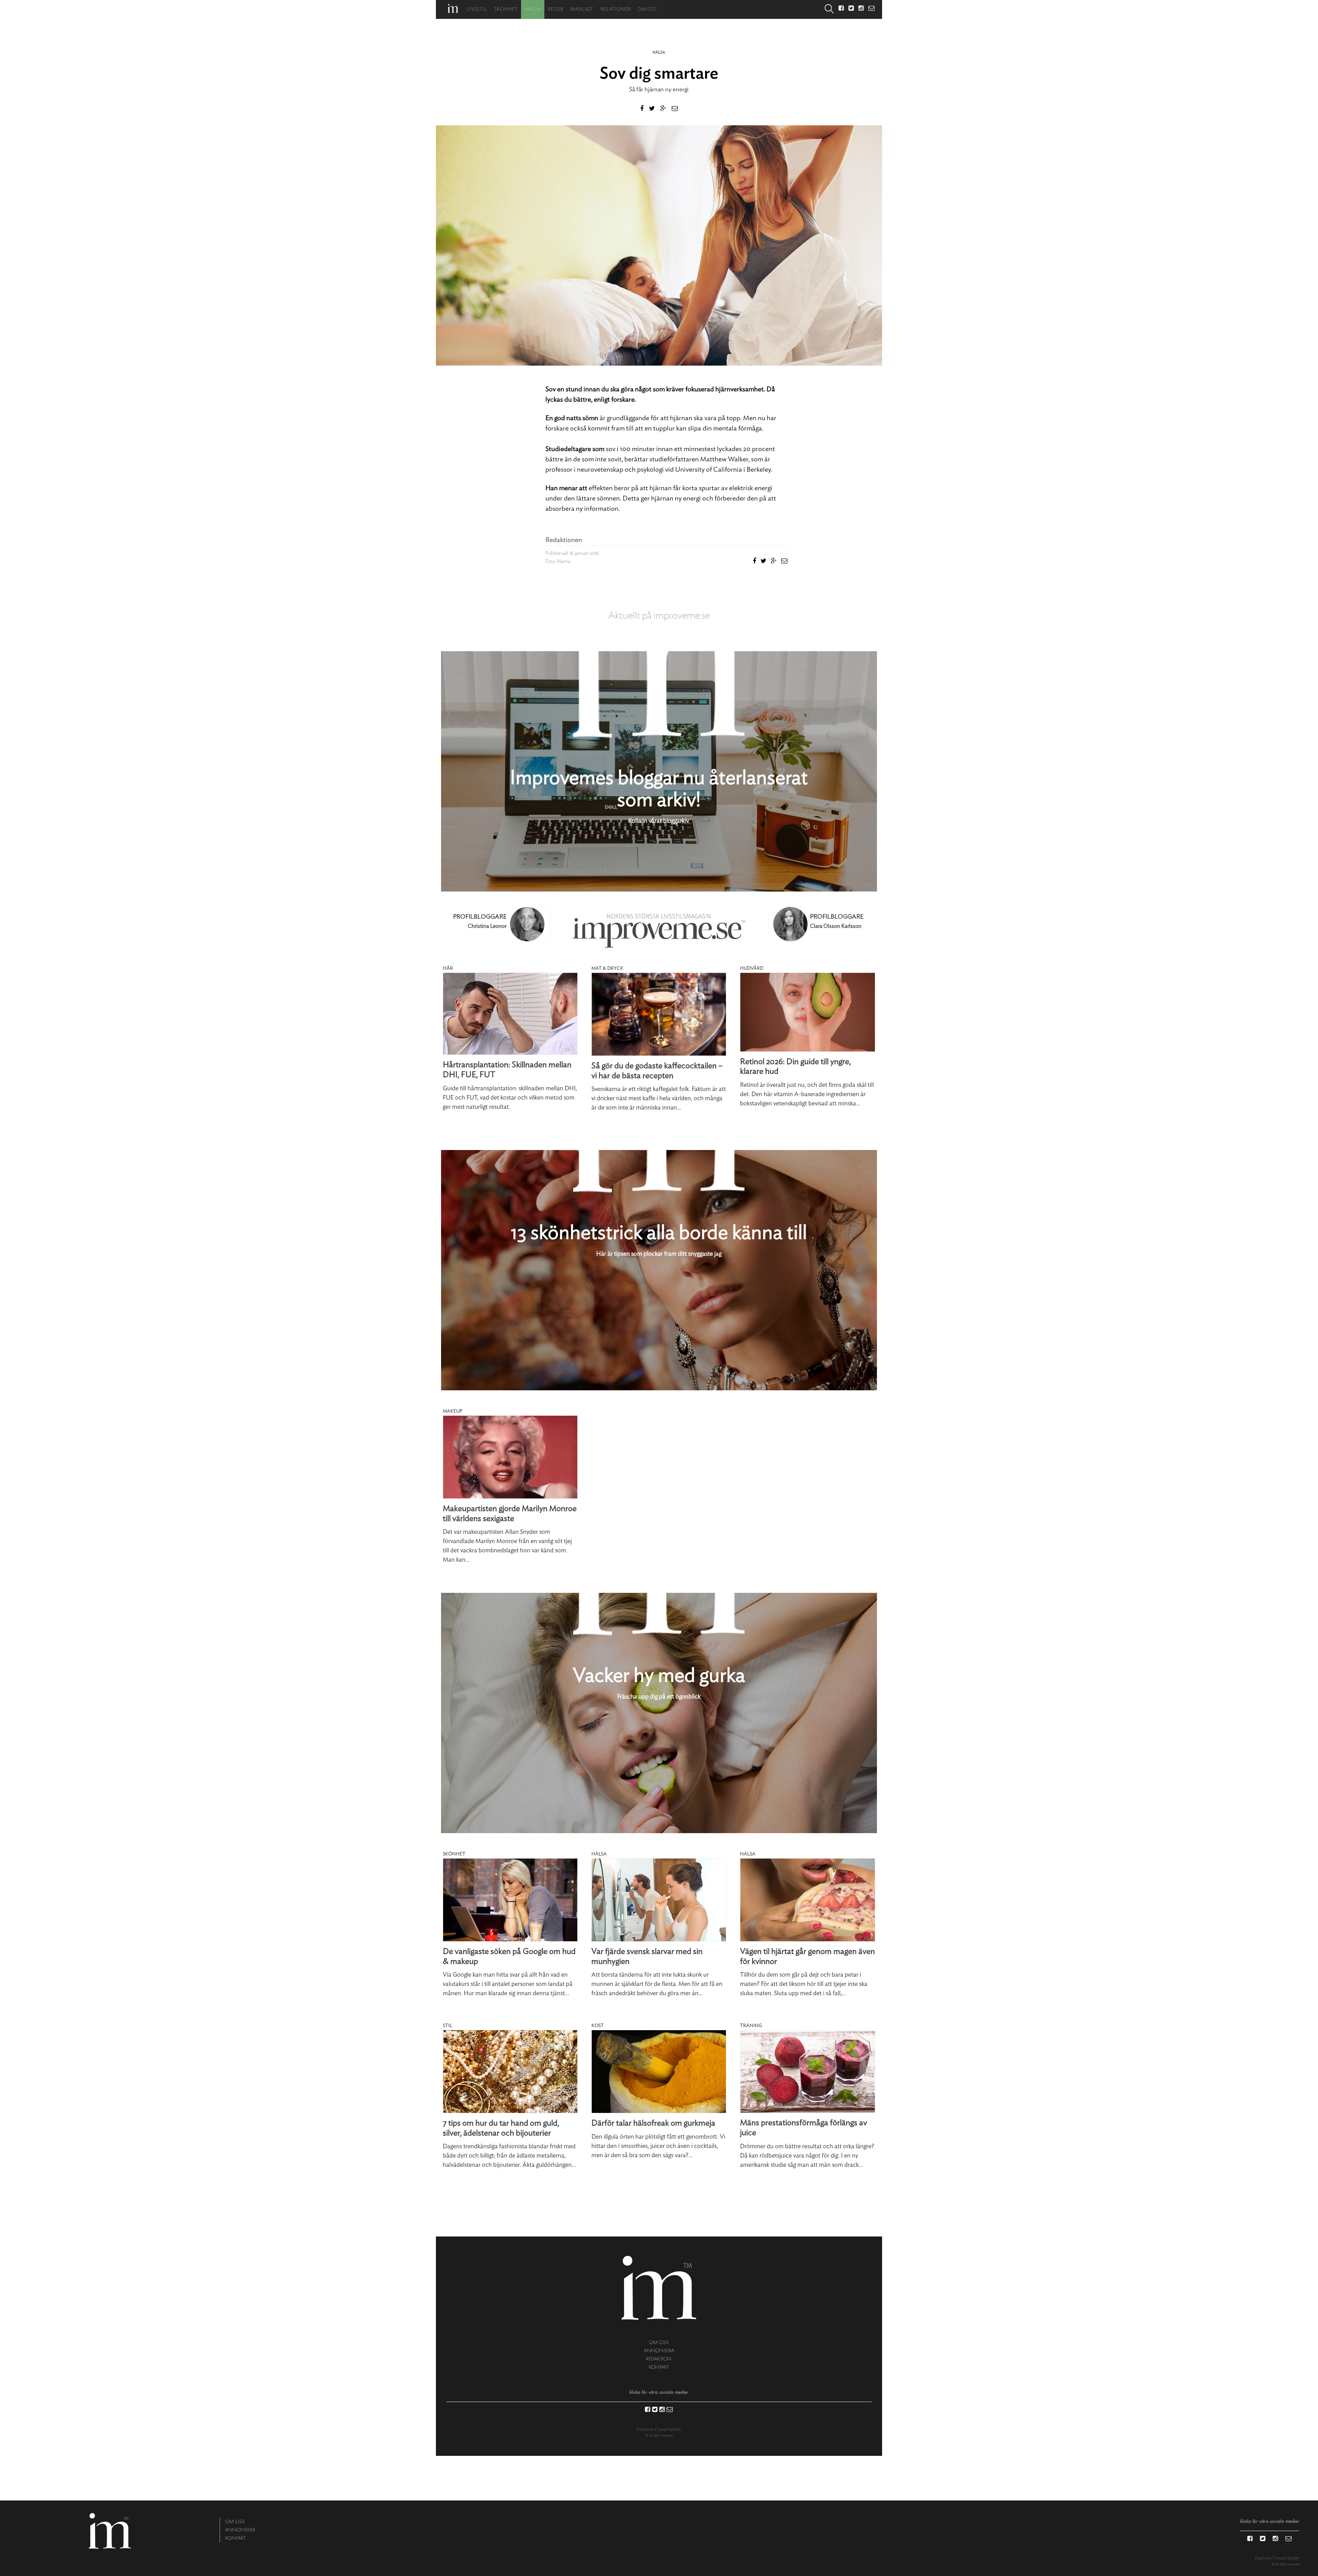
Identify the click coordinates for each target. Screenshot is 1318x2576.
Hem (453, 8)
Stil (447, 2026)
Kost (598, 2026)
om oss (659, 2342)
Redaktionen (564, 540)
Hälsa (533, 9)
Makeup (453, 1411)
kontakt (659, 2367)
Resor (556, 9)
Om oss (647, 9)
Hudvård (752, 968)
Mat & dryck (607, 968)
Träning (751, 2026)
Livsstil (477, 9)
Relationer (616, 9)
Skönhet (506, 9)
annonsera (659, 2351)
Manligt (582, 9)
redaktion (659, 2359)
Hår (448, 968)
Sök (829, 9)
